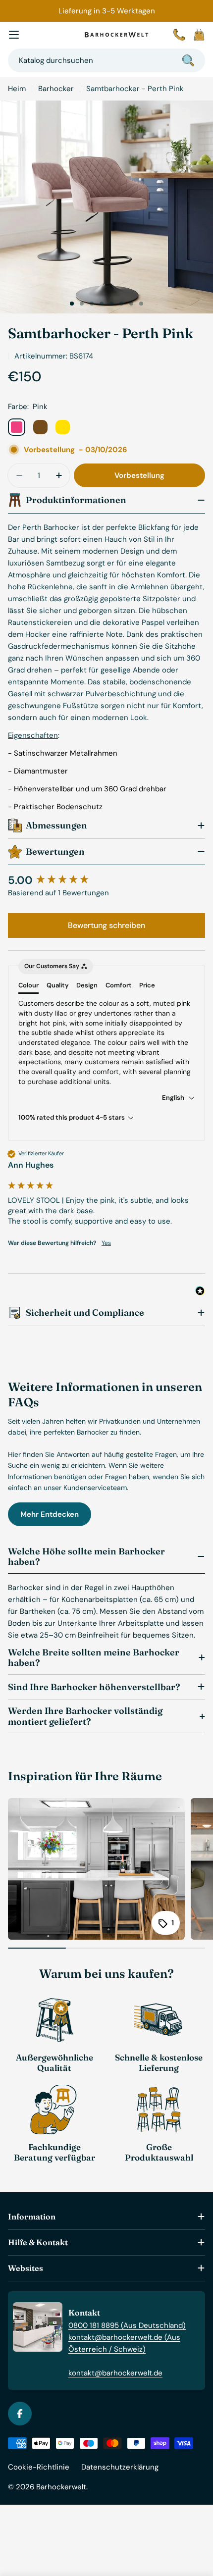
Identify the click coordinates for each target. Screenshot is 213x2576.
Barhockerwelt (61, 2487)
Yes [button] (106, 1243)
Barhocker (56, 89)
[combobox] (106, 60)
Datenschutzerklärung (120, 2467)
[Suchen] (188, 60)
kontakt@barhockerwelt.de (115, 2373)
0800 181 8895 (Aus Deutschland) (127, 2325)
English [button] (174, 1098)
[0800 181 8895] (179, 35)
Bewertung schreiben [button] (106, 925)
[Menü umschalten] (14, 35)
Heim (17, 89)
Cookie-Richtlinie (39, 2467)
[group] (106, 881)
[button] (72, 304)
